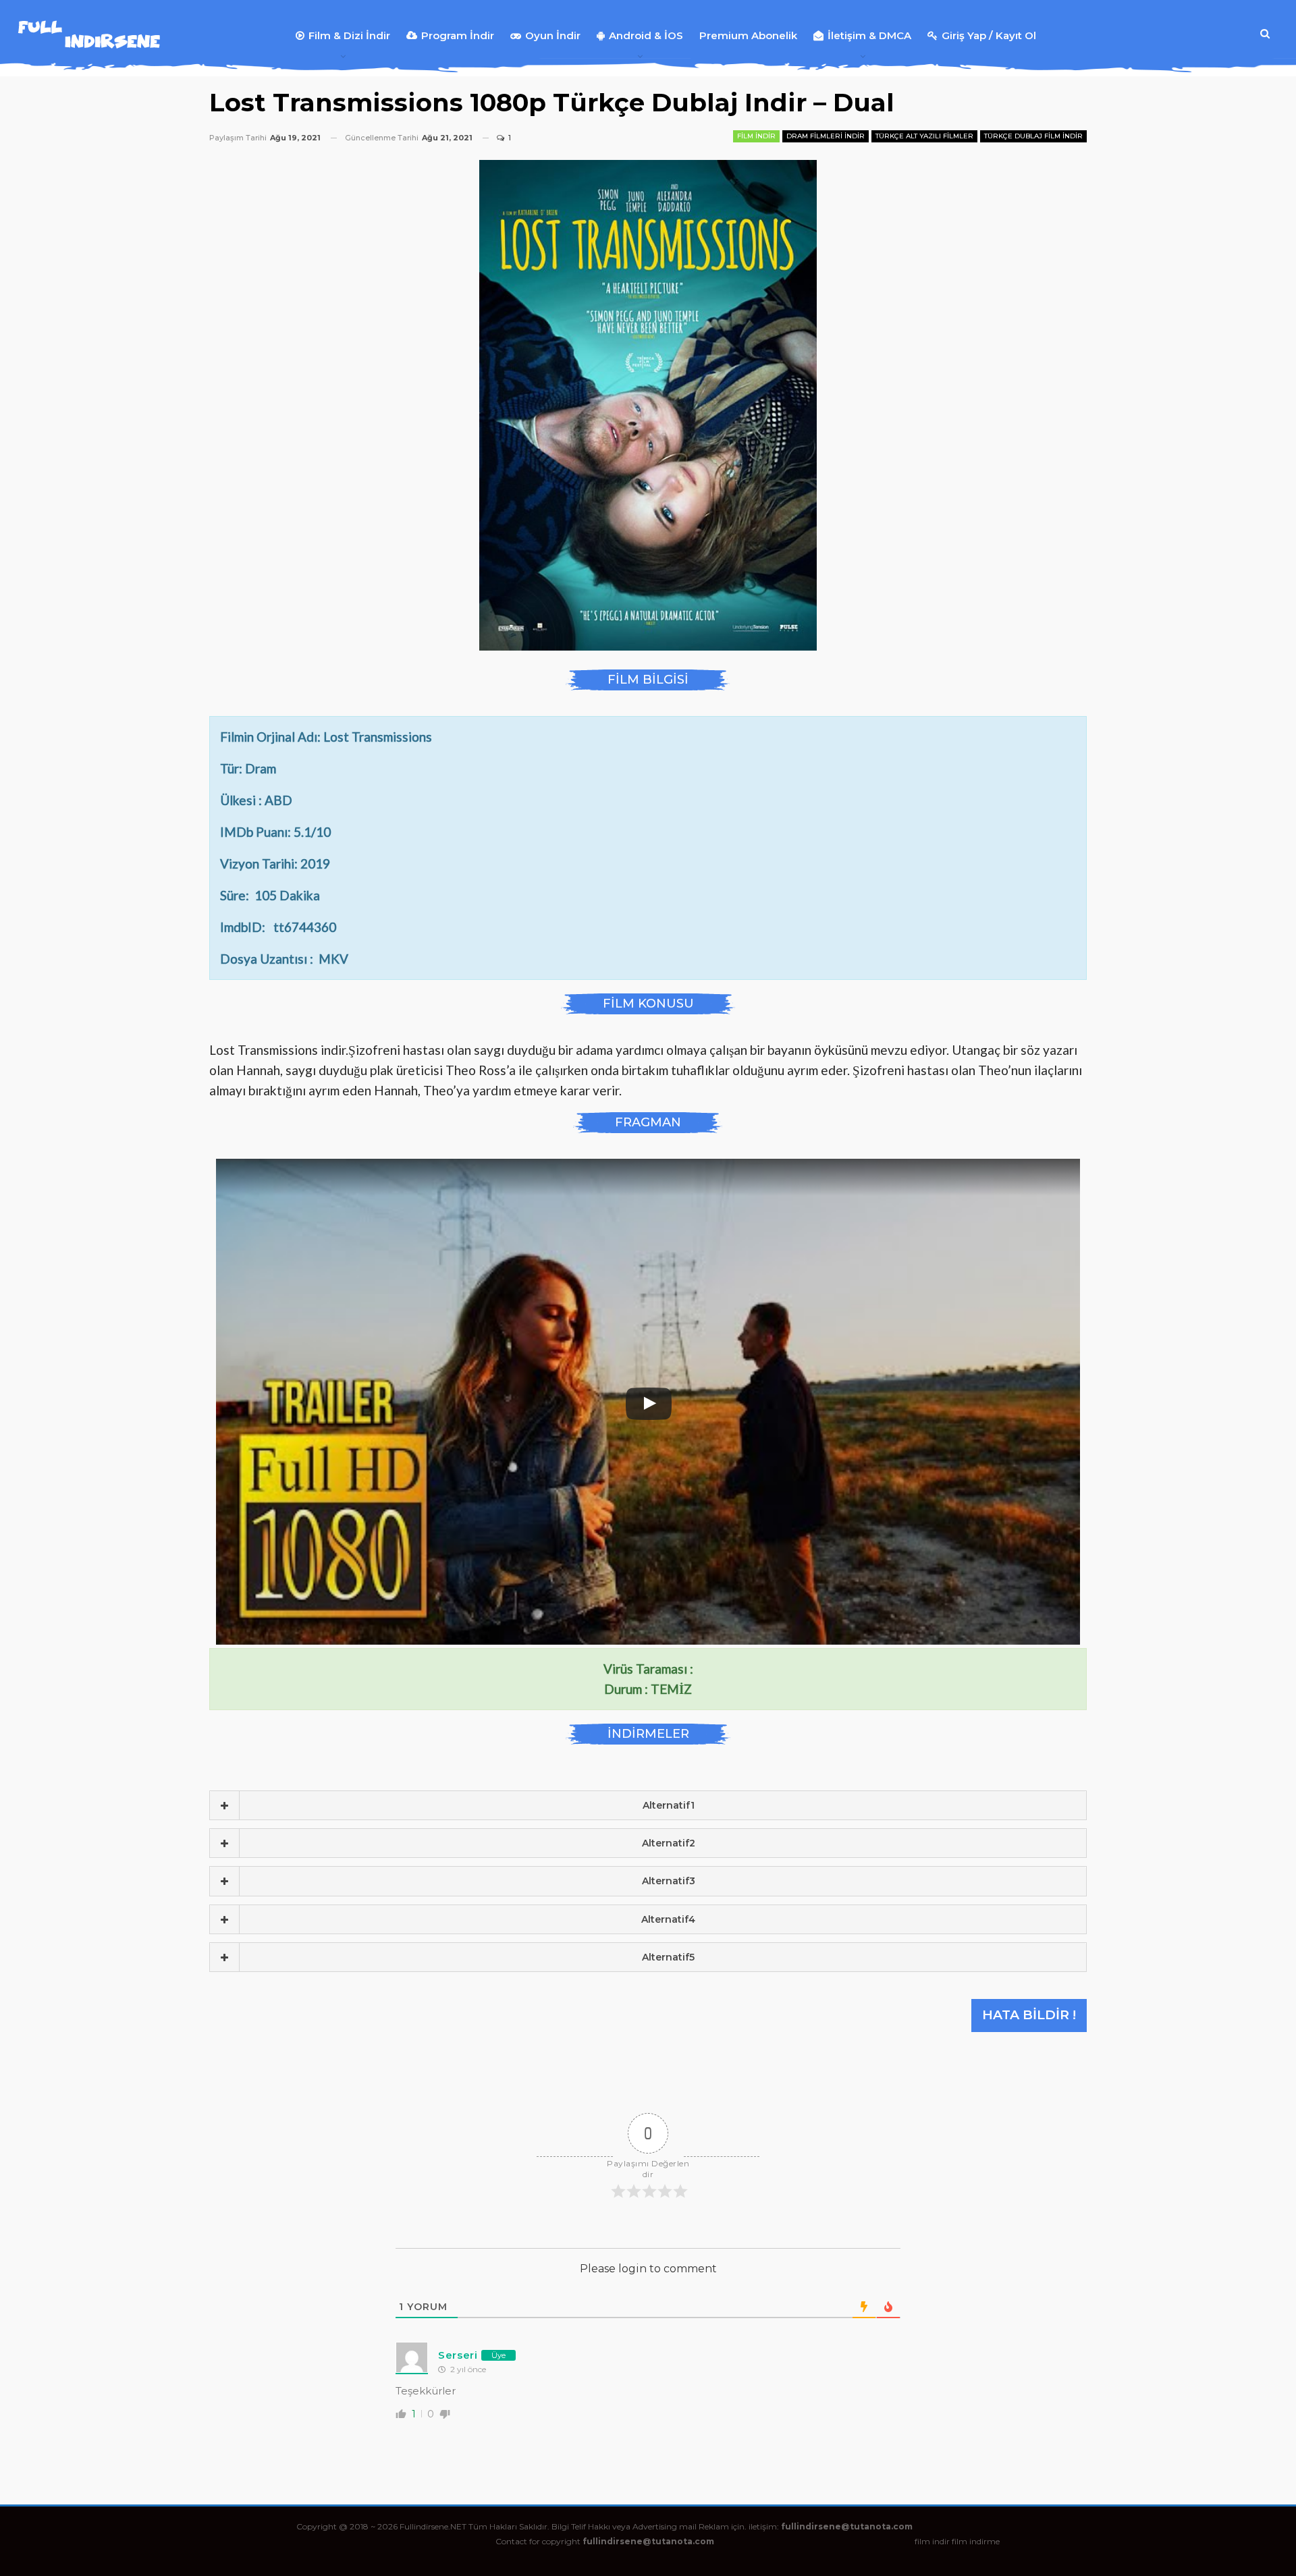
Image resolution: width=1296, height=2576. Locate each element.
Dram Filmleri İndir (826, 136)
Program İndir (458, 35)
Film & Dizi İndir (349, 35)
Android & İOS (646, 35)
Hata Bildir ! (1029, 2015)
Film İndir (756, 136)
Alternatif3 (669, 1881)
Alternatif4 (668, 1919)
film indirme (976, 2541)
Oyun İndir (553, 35)
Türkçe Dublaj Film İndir (1033, 136)
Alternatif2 (669, 1843)
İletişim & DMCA (869, 35)
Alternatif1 (669, 1805)
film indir (932, 2541)
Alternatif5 (668, 1957)
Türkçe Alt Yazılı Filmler (924, 136)
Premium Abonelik (748, 35)
